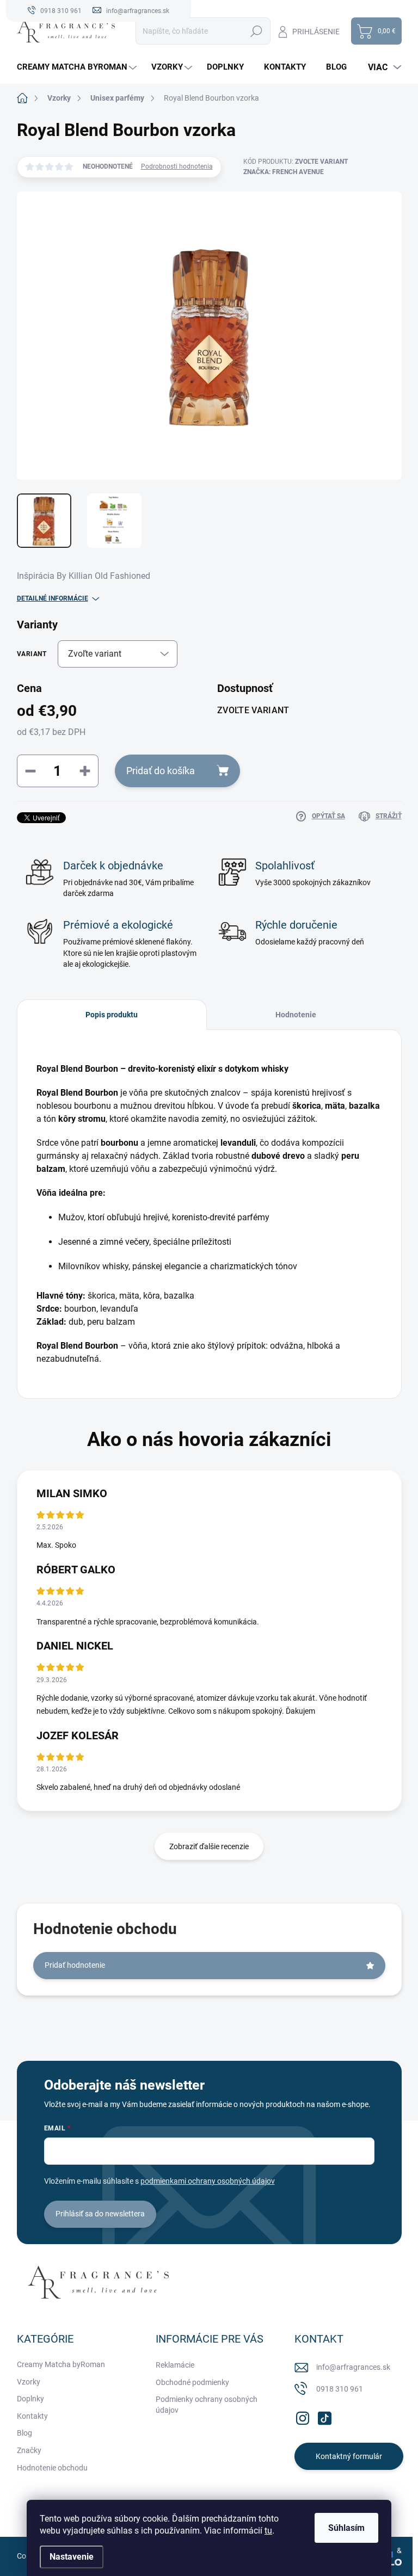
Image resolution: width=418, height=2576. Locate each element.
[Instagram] (303, 2416)
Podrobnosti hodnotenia (177, 166)
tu (268, 2531)
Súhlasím (346, 2528)
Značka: (284, 172)
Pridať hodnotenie (75, 1965)
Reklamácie (175, 2365)
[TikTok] (324, 2416)
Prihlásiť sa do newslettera (100, 2214)
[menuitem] (78, 67)
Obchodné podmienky (192, 2382)
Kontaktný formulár (349, 2456)
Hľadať (257, 31)
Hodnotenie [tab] (296, 1015)
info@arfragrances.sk (353, 2367)
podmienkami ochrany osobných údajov (208, 2181)
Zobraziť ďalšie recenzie (209, 1846)
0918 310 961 (340, 2389)
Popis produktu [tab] (112, 1015)
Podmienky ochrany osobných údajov (207, 2405)
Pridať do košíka (161, 771)
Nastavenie (72, 2557)
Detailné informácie (53, 598)
